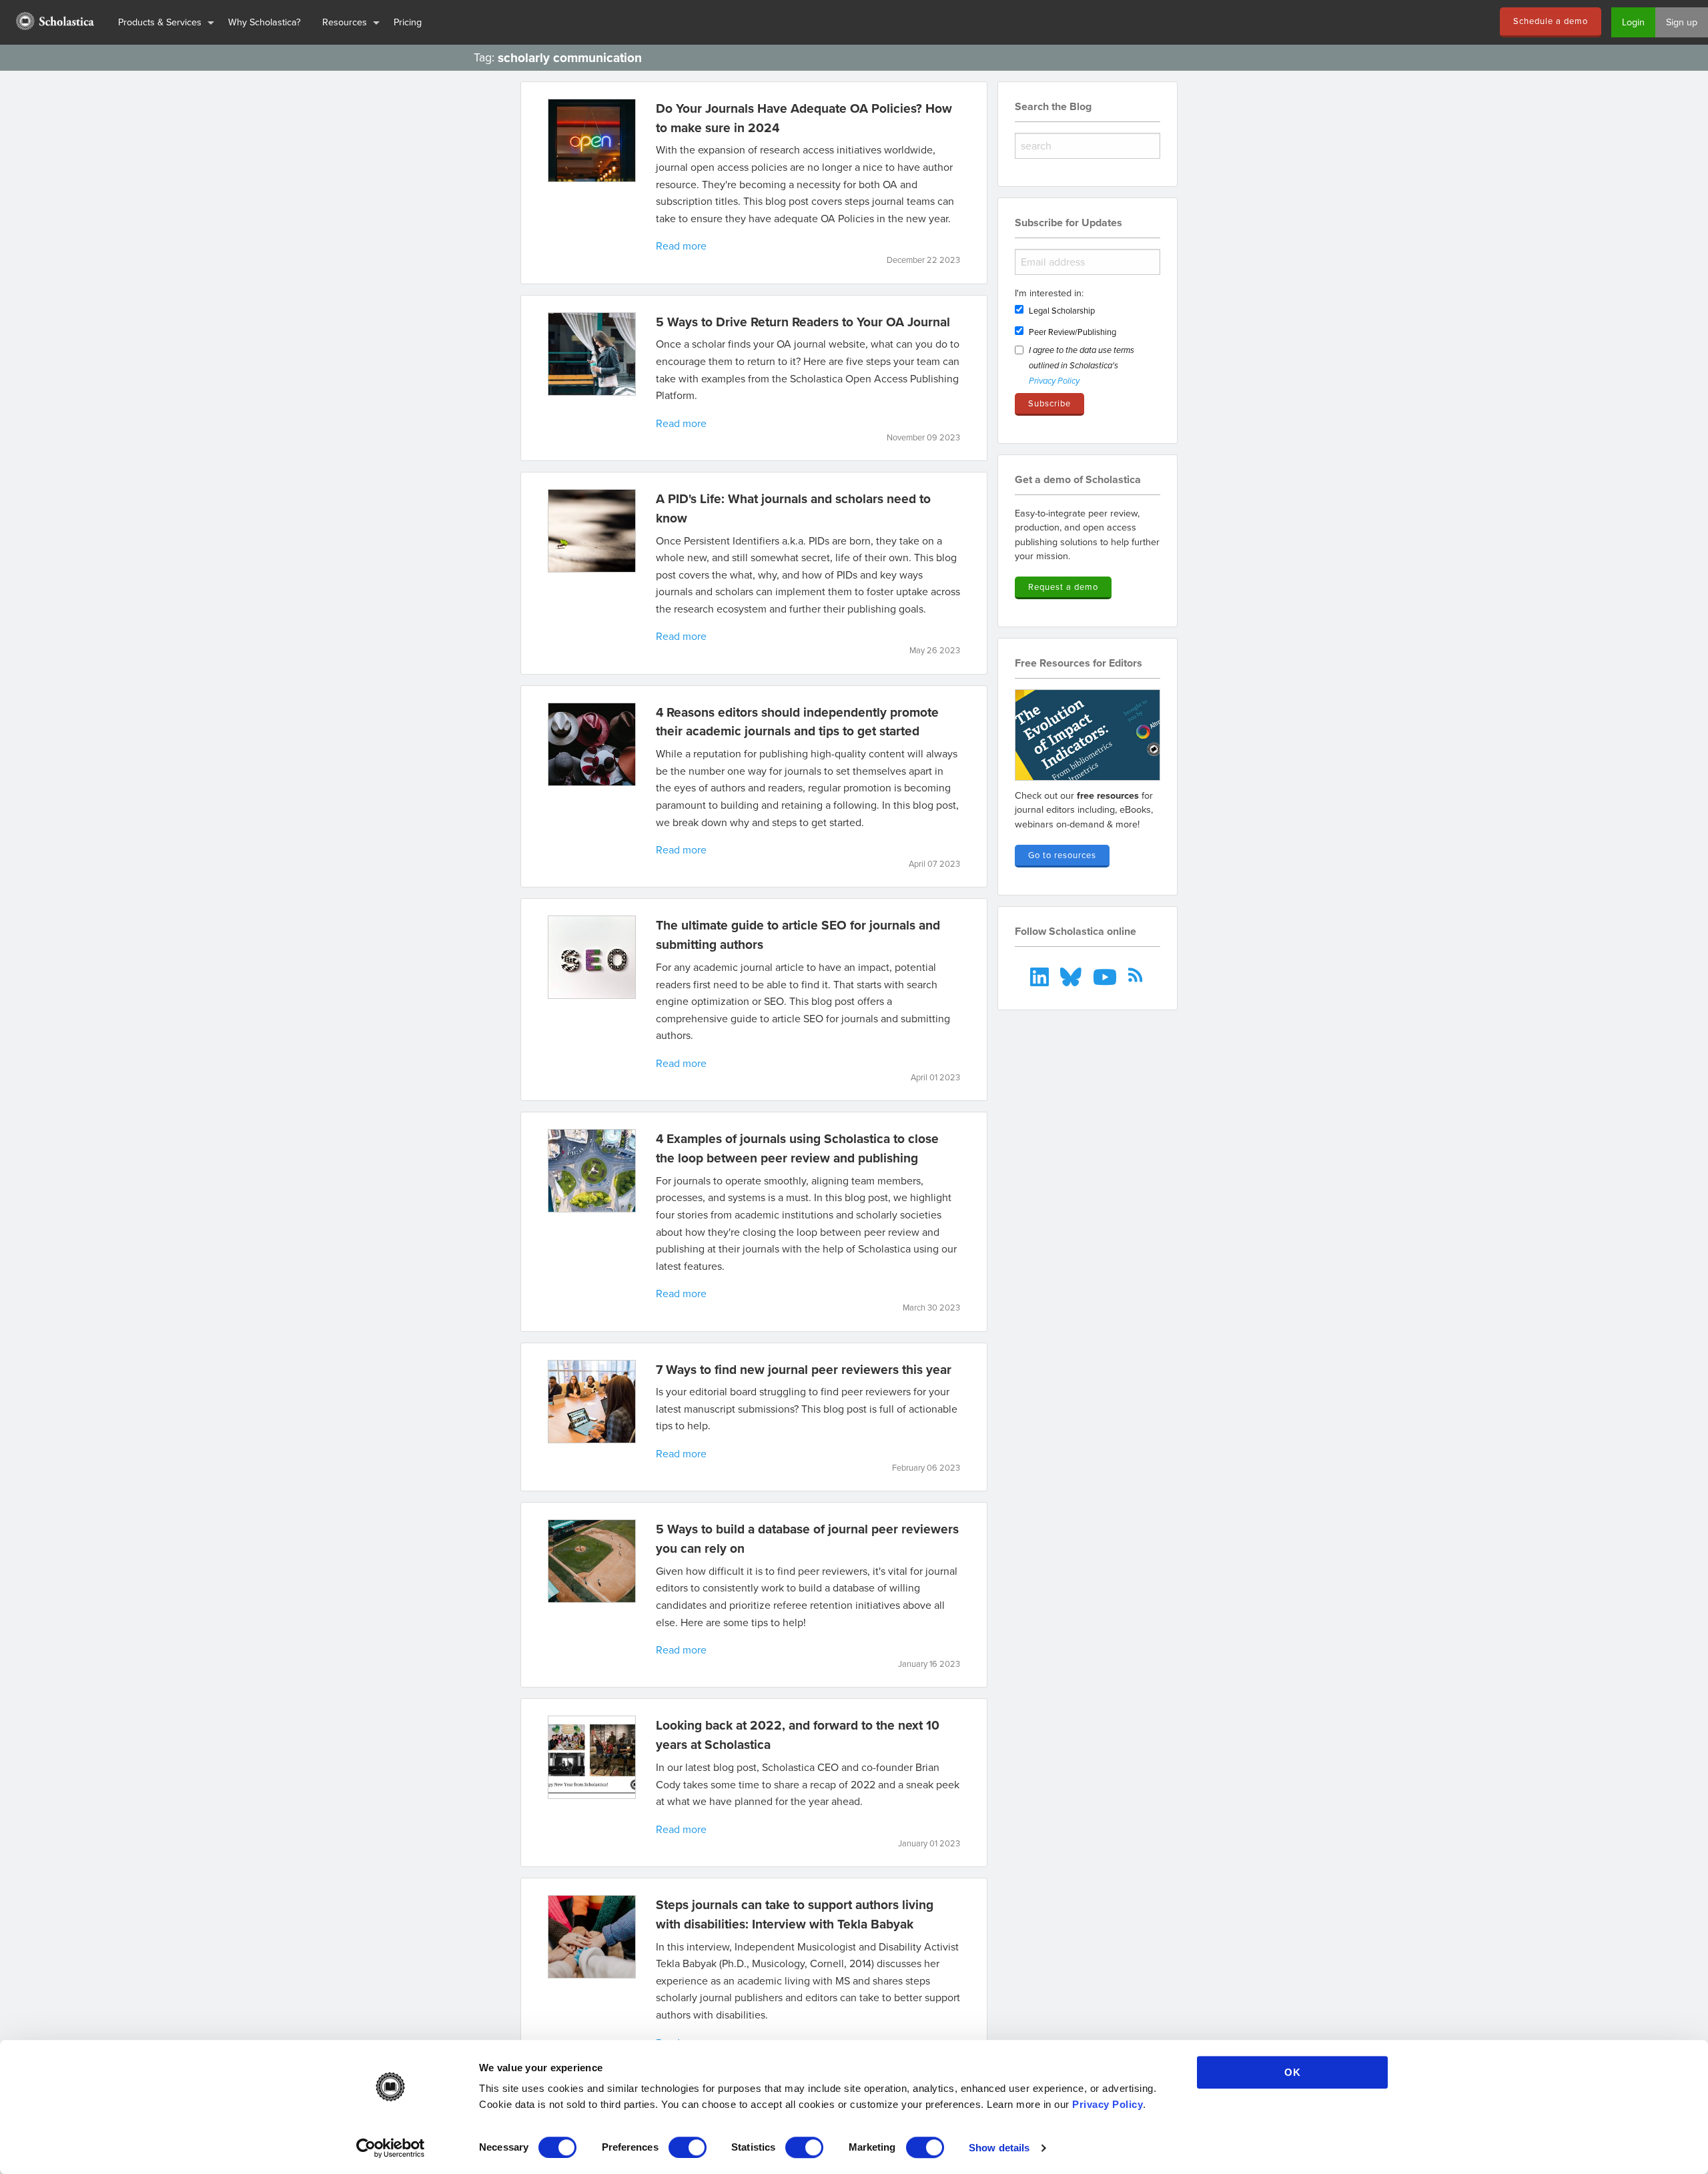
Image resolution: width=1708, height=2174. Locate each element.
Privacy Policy (1108, 2104)
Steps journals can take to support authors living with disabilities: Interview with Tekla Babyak (795, 1914)
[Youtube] (1106, 975)
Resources (345, 22)
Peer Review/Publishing (1073, 332)
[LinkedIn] (1041, 975)
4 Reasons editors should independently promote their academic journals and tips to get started (797, 722)
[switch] (688, 2147)
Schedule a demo (1551, 21)
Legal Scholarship (1062, 310)
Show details (999, 2148)
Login (1633, 22)
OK (1293, 2072)
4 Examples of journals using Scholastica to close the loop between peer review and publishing (797, 1148)
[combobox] (1088, 146)
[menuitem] (54, 22)
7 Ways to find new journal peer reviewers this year (804, 1369)
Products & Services (160, 22)
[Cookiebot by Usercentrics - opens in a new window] (391, 2148)
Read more (681, 246)
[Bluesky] (1073, 975)
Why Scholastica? (265, 22)
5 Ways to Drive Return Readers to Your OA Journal (803, 322)
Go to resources (1062, 855)
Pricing (408, 22)
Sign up (1682, 22)
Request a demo (1063, 587)
